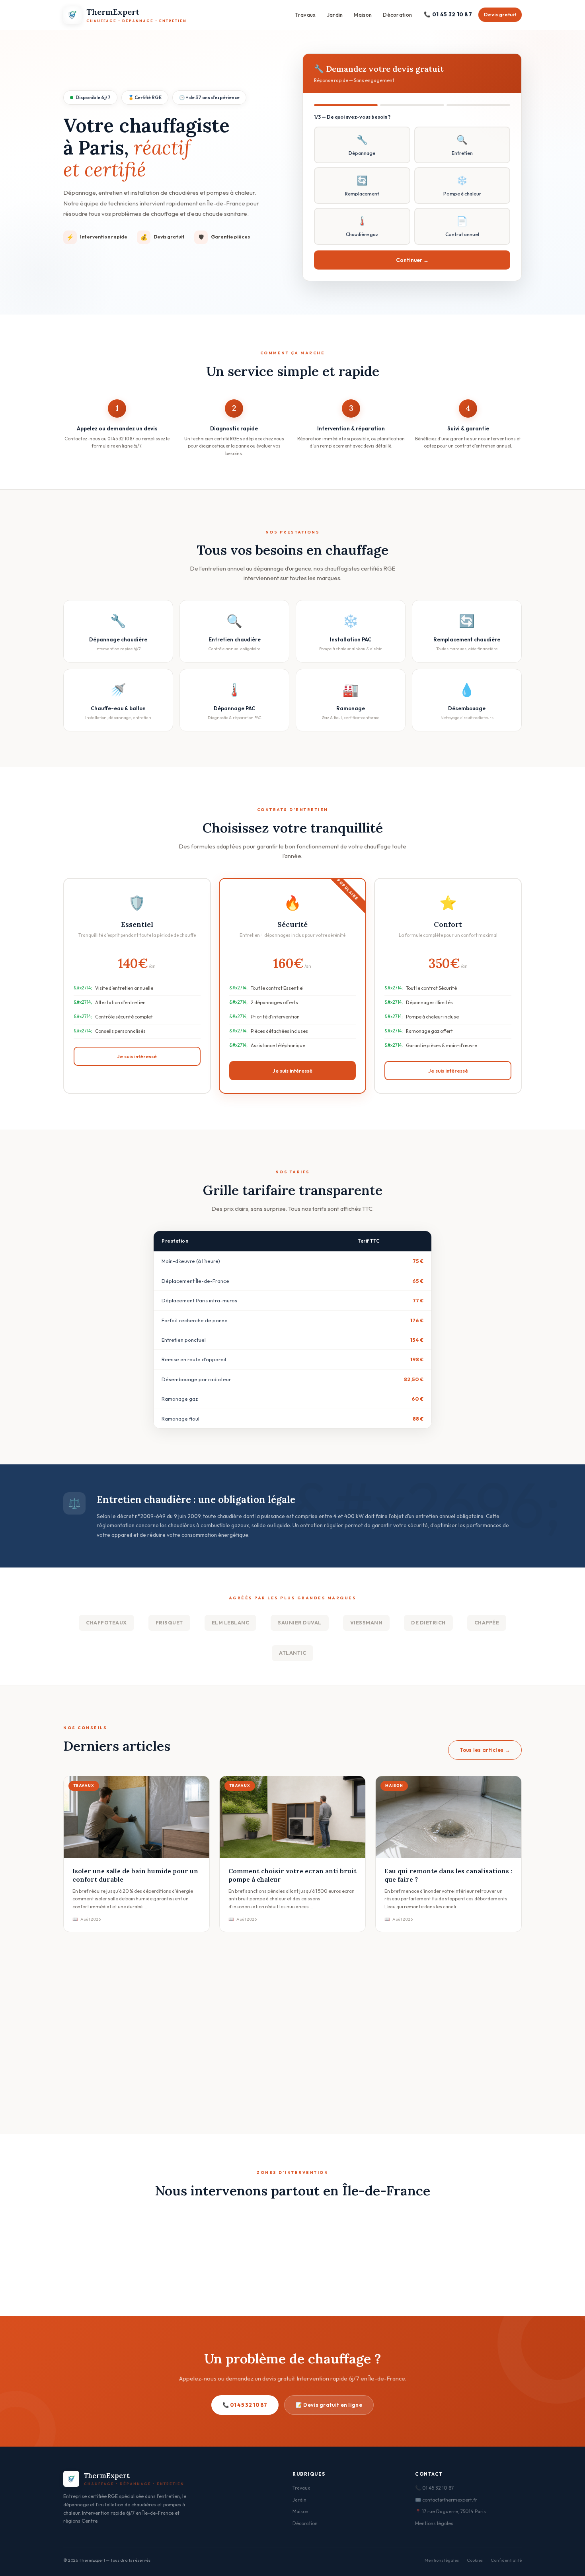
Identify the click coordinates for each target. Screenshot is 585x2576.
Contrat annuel (462, 226)
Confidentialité (506, 2560)
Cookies (475, 2560)
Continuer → (412, 260)
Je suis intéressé (137, 1056)
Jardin (335, 15)
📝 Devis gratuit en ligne (329, 2405)
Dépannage (362, 145)
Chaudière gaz (362, 226)
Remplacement (362, 186)
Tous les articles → (485, 1750)
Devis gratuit (500, 15)
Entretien (462, 145)
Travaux (305, 15)
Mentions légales (434, 2523)
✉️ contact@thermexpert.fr (446, 2500)
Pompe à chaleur (462, 186)
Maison (363, 15)
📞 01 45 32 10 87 (448, 14)
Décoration (397, 15)
